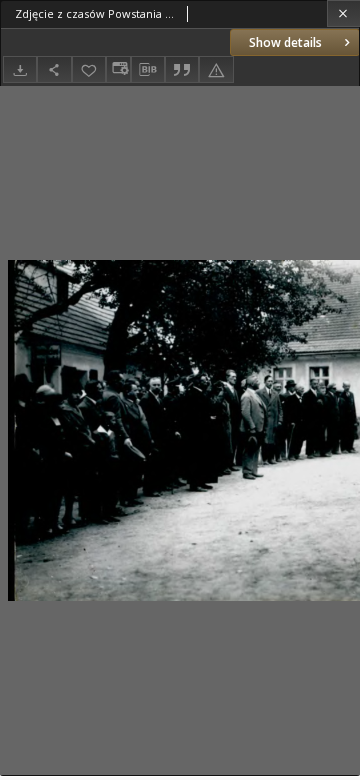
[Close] (343, 13)
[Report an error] (216, 69)
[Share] (54, 69)
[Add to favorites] (89, 69)
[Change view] (118, 69)
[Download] (20, 69)
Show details (285, 42)
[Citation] (182, 69)
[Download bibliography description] (148, 70)
